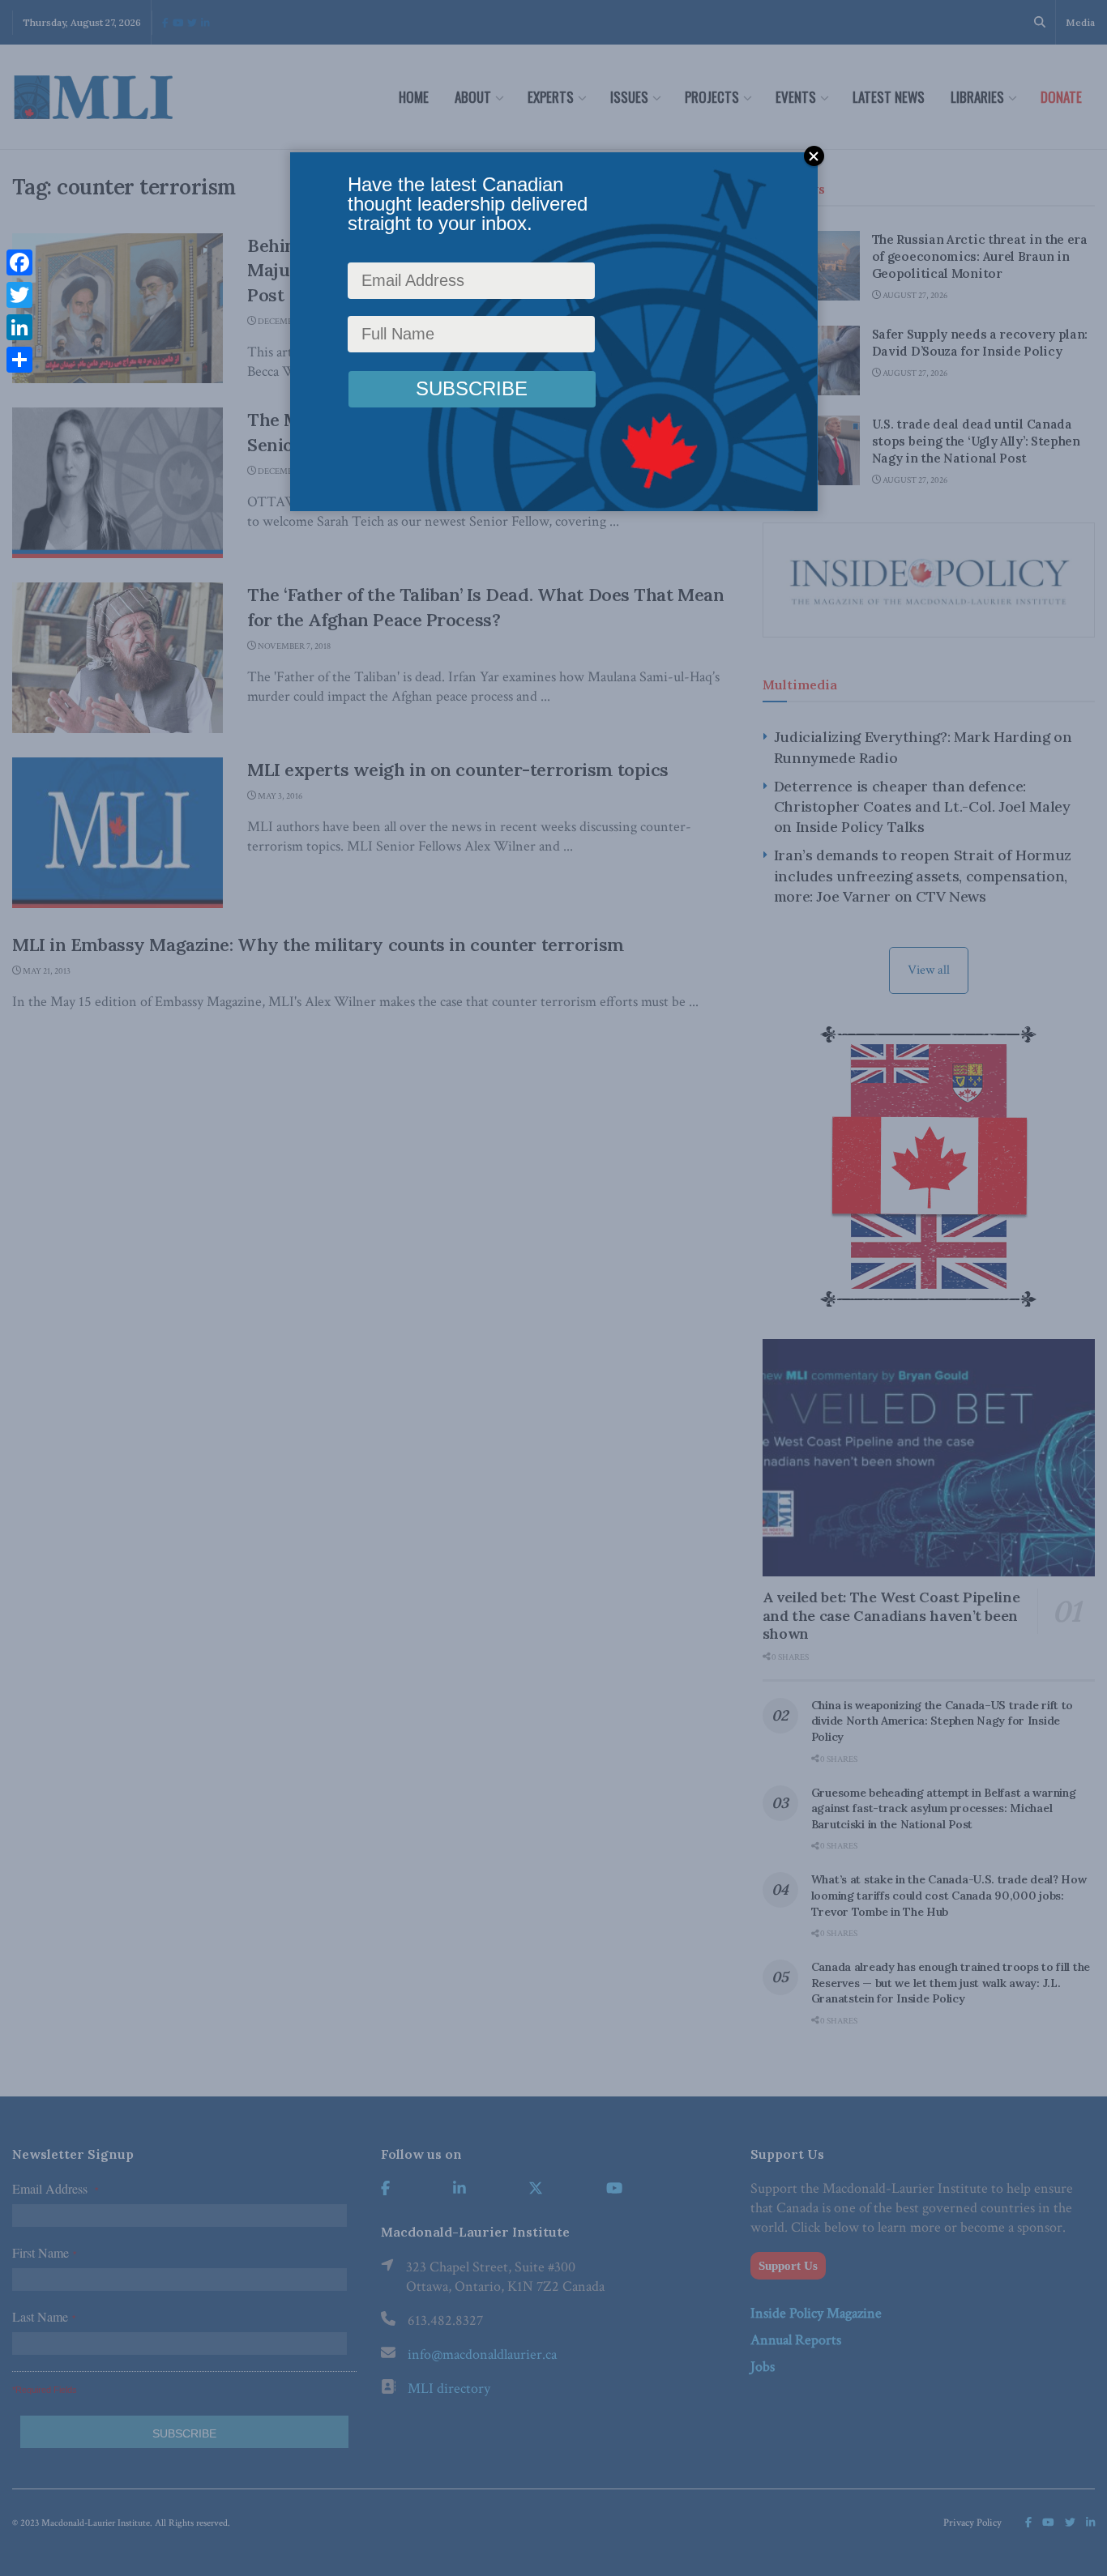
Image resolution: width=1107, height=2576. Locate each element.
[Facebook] (19, 262)
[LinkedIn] (19, 327)
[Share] (19, 360)
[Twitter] (19, 295)
